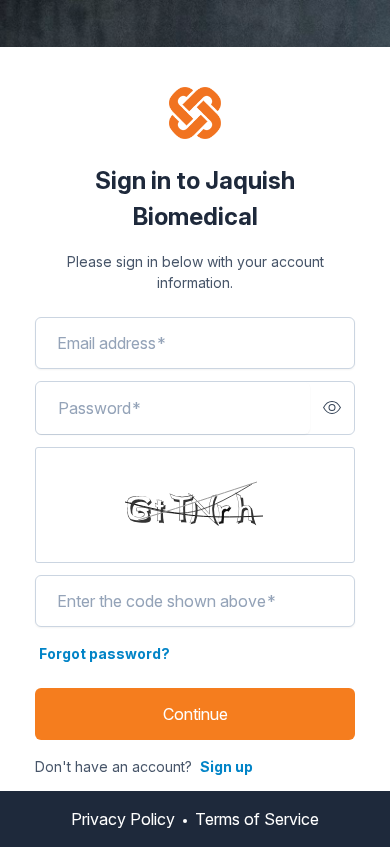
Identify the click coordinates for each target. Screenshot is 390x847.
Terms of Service (257, 819)
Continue (195, 714)
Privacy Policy (123, 819)
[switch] (332, 408)
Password (99, 408)
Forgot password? (104, 653)
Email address (111, 343)
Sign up (226, 766)
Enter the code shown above (166, 601)
